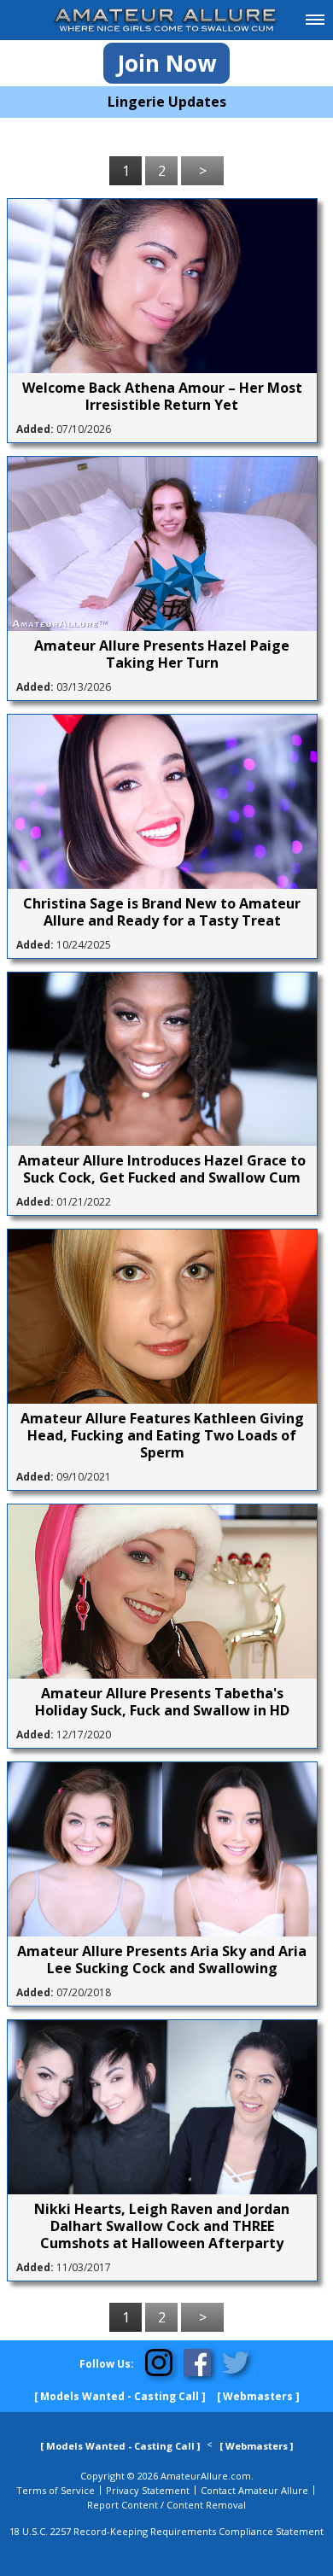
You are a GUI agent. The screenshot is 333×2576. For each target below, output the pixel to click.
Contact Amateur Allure (254, 2490)
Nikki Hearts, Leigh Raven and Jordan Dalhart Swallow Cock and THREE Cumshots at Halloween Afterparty (162, 2226)
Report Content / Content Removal (166, 2505)
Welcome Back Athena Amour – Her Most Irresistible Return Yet (162, 396)
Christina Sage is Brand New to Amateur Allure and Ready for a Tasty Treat (162, 912)
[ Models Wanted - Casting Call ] (120, 2396)
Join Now (166, 63)
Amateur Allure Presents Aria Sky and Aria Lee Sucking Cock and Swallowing (162, 1960)
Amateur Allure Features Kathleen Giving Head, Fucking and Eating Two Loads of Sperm (162, 1435)
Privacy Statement (148, 2490)
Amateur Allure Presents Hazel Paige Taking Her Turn (162, 654)
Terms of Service (55, 2490)
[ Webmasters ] (258, 2396)
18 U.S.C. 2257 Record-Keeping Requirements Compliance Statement (166, 2531)
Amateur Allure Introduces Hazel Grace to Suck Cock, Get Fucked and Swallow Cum (162, 1169)
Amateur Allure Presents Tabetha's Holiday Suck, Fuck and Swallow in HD (162, 1702)
